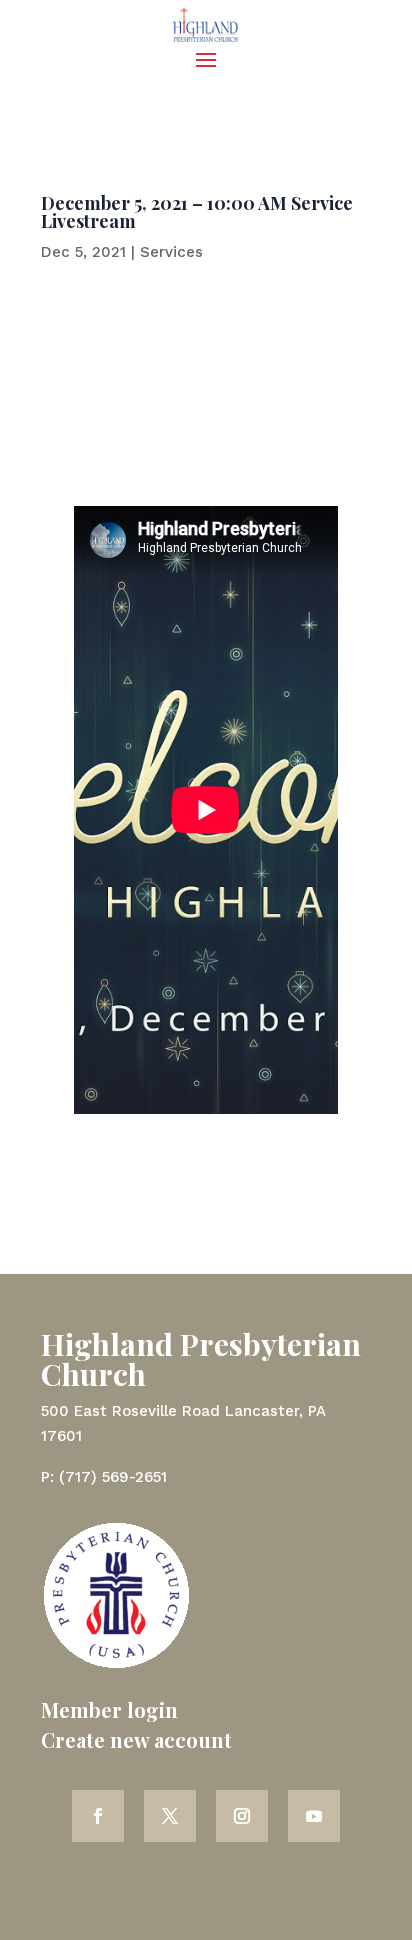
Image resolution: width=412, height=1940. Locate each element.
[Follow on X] (170, 1816)
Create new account (136, 1739)
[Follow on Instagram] (242, 1816)
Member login (109, 1709)
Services (171, 252)
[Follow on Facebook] (98, 1816)
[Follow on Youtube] (314, 1816)
